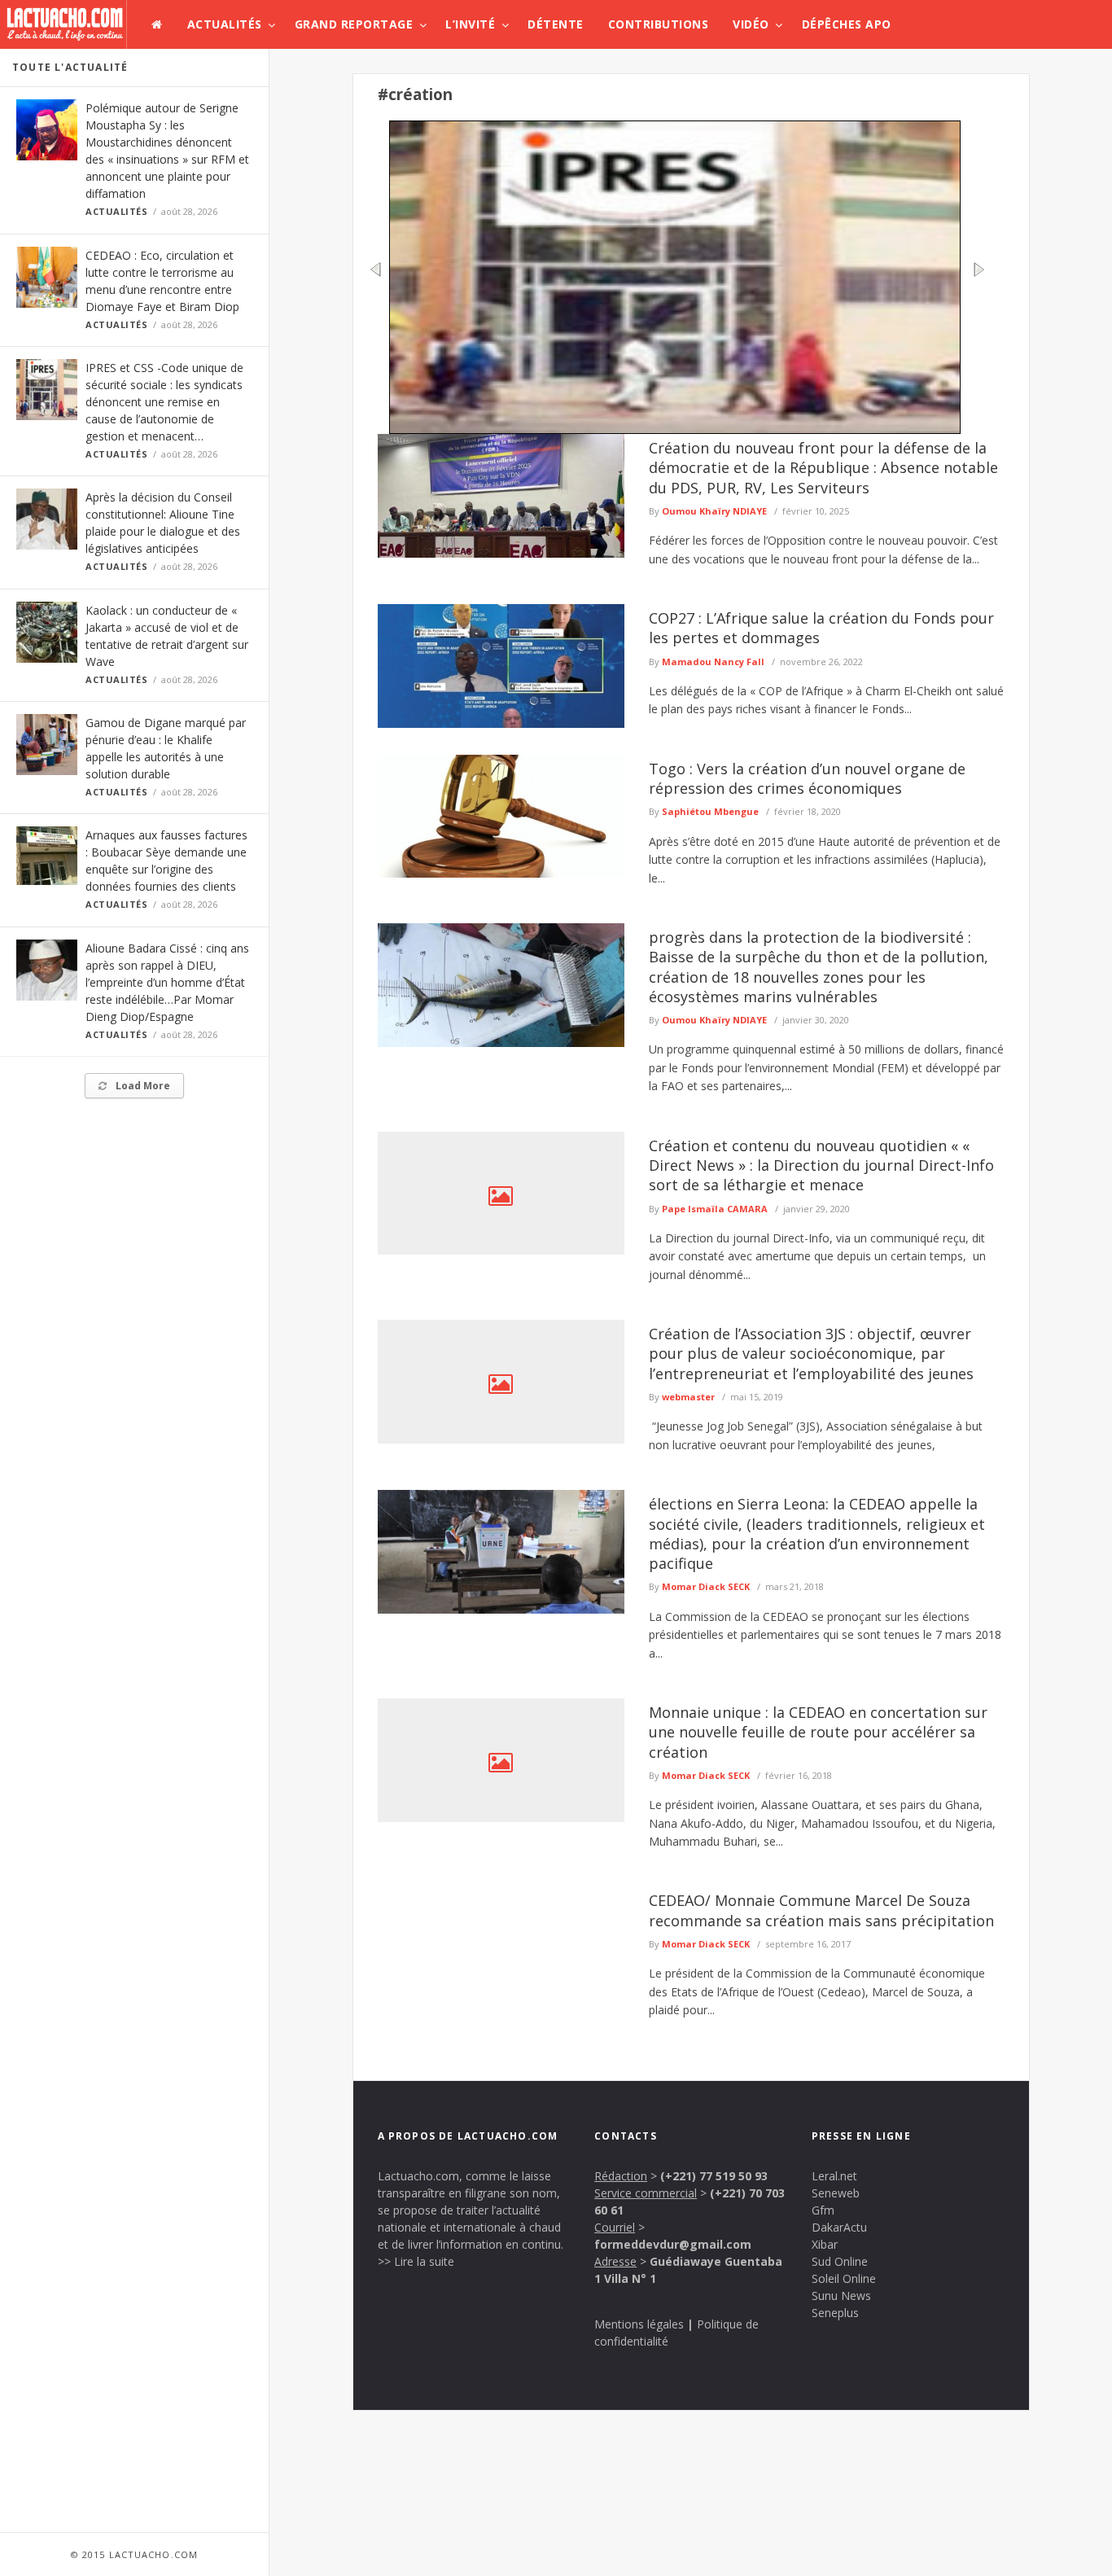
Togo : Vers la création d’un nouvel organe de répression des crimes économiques (807, 778)
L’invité (470, 24)
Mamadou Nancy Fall (713, 662)
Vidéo (751, 24)
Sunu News (841, 2296)
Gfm (823, 2210)
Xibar (825, 2244)
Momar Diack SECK (706, 1586)
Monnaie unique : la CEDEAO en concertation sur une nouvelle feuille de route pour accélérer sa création (818, 1732)
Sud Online (840, 2261)
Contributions (659, 24)
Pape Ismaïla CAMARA (715, 1209)
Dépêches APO (847, 24)
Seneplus (835, 2313)
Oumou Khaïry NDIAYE (714, 511)
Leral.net (834, 2176)
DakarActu (839, 2227)
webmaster (688, 1397)
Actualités (225, 24)
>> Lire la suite (416, 2261)
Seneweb (836, 2193)
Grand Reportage (354, 24)
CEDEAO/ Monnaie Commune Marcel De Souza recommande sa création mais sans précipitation (821, 1910)
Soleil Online (844, 2278)
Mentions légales (639, 2324)
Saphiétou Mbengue (710, 811)
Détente (556, 24)
